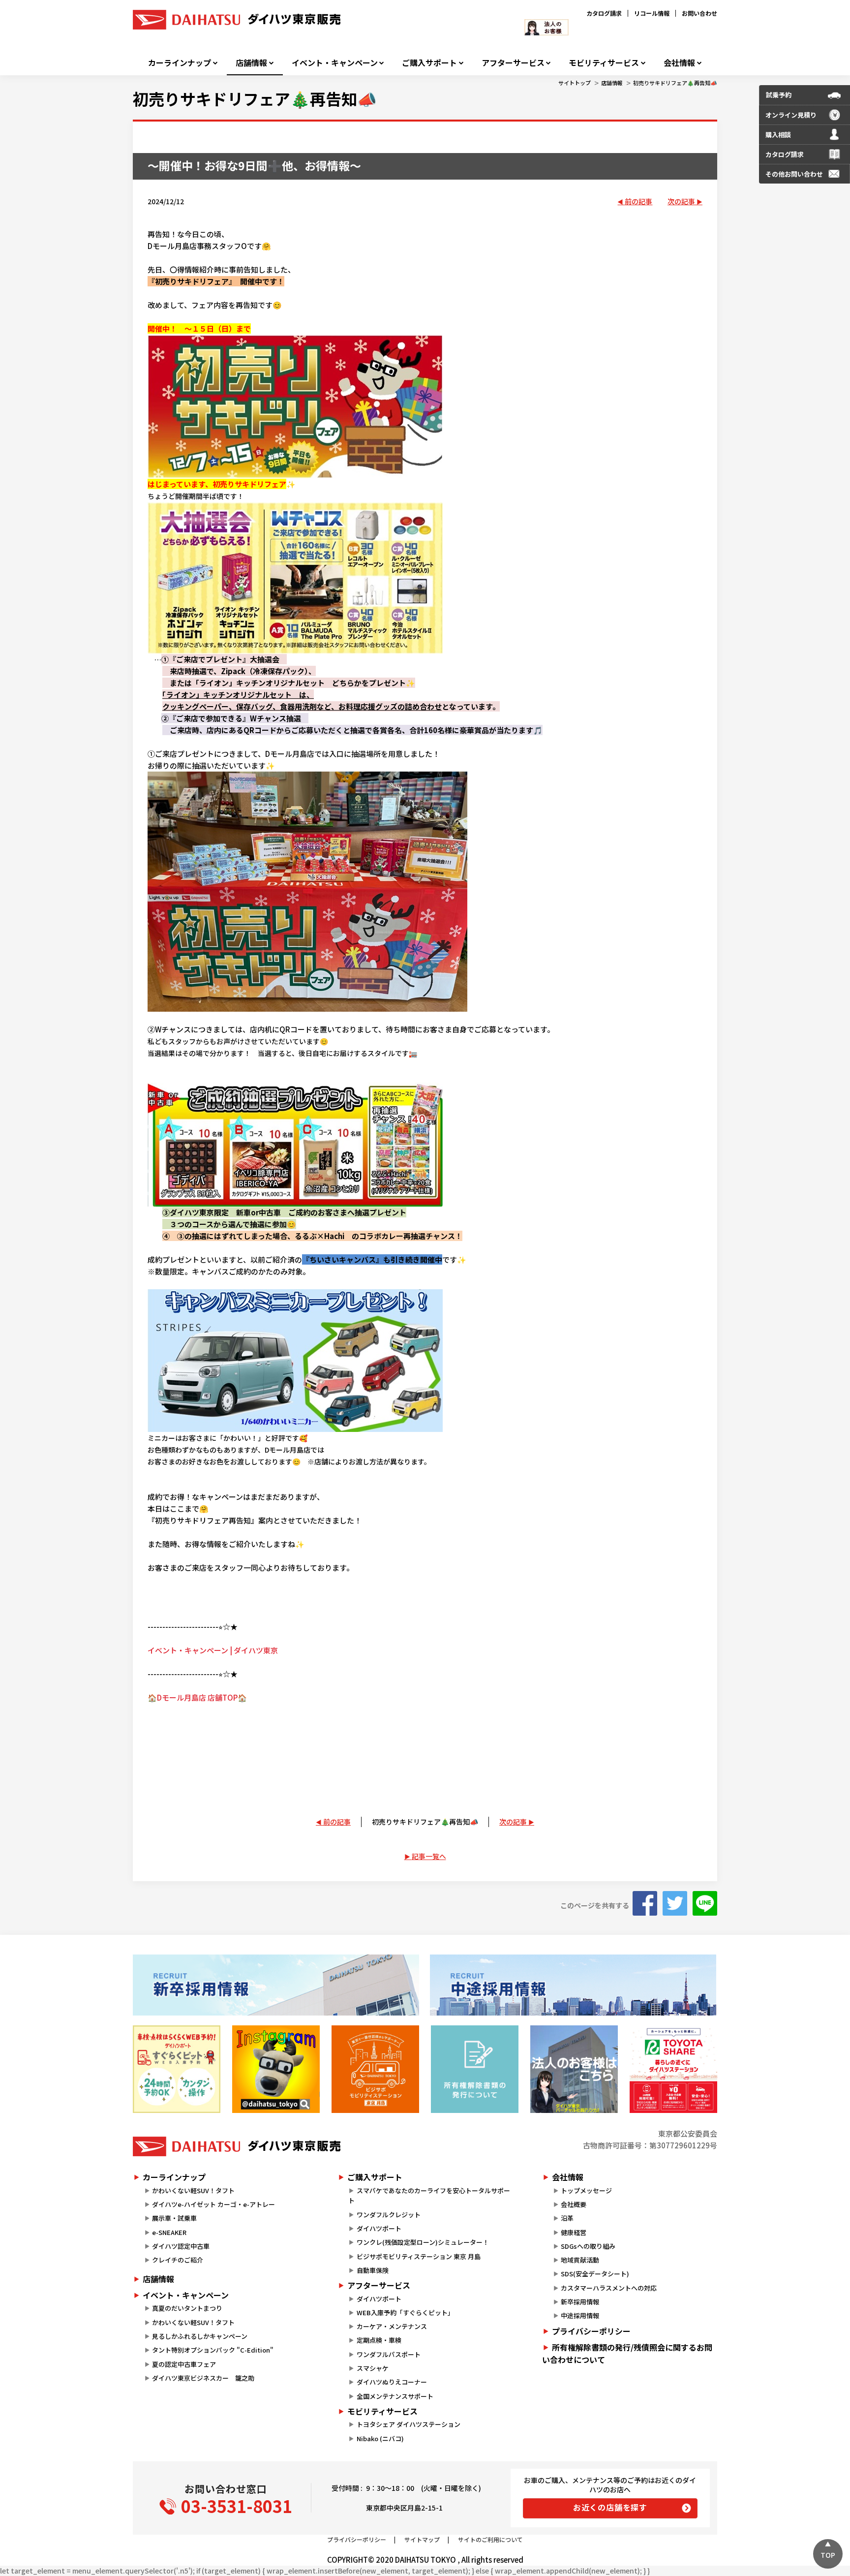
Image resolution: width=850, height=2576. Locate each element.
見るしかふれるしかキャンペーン (200, 2336)
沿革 (567, 2218)
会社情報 (679, 63)
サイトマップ (422, 2539)
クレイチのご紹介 (178, 2260)
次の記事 (681, 201)
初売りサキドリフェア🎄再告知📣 (675, 83)
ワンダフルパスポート (389, 2354)
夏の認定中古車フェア (184, 2364)
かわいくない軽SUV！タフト (193, 2190)
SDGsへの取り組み (588, 2246)
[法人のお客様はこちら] (574, 2069)
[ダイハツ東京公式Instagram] (276, 2069)
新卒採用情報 (580, 2302)
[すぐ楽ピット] (177, 2069)
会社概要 (574, 2204)
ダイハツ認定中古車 (181, 2246)
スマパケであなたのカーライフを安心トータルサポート (429, 2196)
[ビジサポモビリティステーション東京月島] (375, 2069)
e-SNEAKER (169, 2232)
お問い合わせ (699, 13)
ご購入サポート (429, 63)
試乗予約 (779, 95)
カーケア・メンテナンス (392, 2326)
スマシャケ (373, 2368)
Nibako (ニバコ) (380, 2438)
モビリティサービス (604, 63)
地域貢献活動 (580, 2260)
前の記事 (638, 201)
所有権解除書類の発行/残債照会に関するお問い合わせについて (627, 2354)
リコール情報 (652, 13)
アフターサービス (513, 63)
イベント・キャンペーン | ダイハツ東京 (213, 1650)
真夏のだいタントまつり (187, 2308)
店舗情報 (251, 63)
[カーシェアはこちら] (673, 2069)
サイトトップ (575, 83)
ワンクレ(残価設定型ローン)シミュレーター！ (423, 2242)
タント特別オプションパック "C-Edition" (213, 2350)
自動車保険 (373, 2270)
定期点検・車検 (379, 2340)
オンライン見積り (791, 115)
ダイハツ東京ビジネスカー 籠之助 (203, 2378)
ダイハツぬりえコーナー (392, 2382)
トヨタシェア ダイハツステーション (409, 2424)
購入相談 (778, 135)
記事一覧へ (429, 1856)
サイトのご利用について (490, 2539)
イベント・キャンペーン (335, 63)
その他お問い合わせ (794, 174)
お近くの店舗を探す (610, 2507)
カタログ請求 (604, 13)
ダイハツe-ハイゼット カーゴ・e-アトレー (213, 2204)
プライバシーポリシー (591, 2331)
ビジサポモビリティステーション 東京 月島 (419, 2256)
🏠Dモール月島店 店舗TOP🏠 (197, 1697)
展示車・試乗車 (174, 2218)
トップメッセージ (586, 2190)
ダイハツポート (379, 2228)
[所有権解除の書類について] (475, 2069)
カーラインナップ (180, 63)
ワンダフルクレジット (389, 2215)
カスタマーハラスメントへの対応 (609, 2288)
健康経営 (574, 2232)
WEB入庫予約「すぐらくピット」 (405, 2312)
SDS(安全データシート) (595, 2274)
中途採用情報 (580, 2315)
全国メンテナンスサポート (395, 2396)
